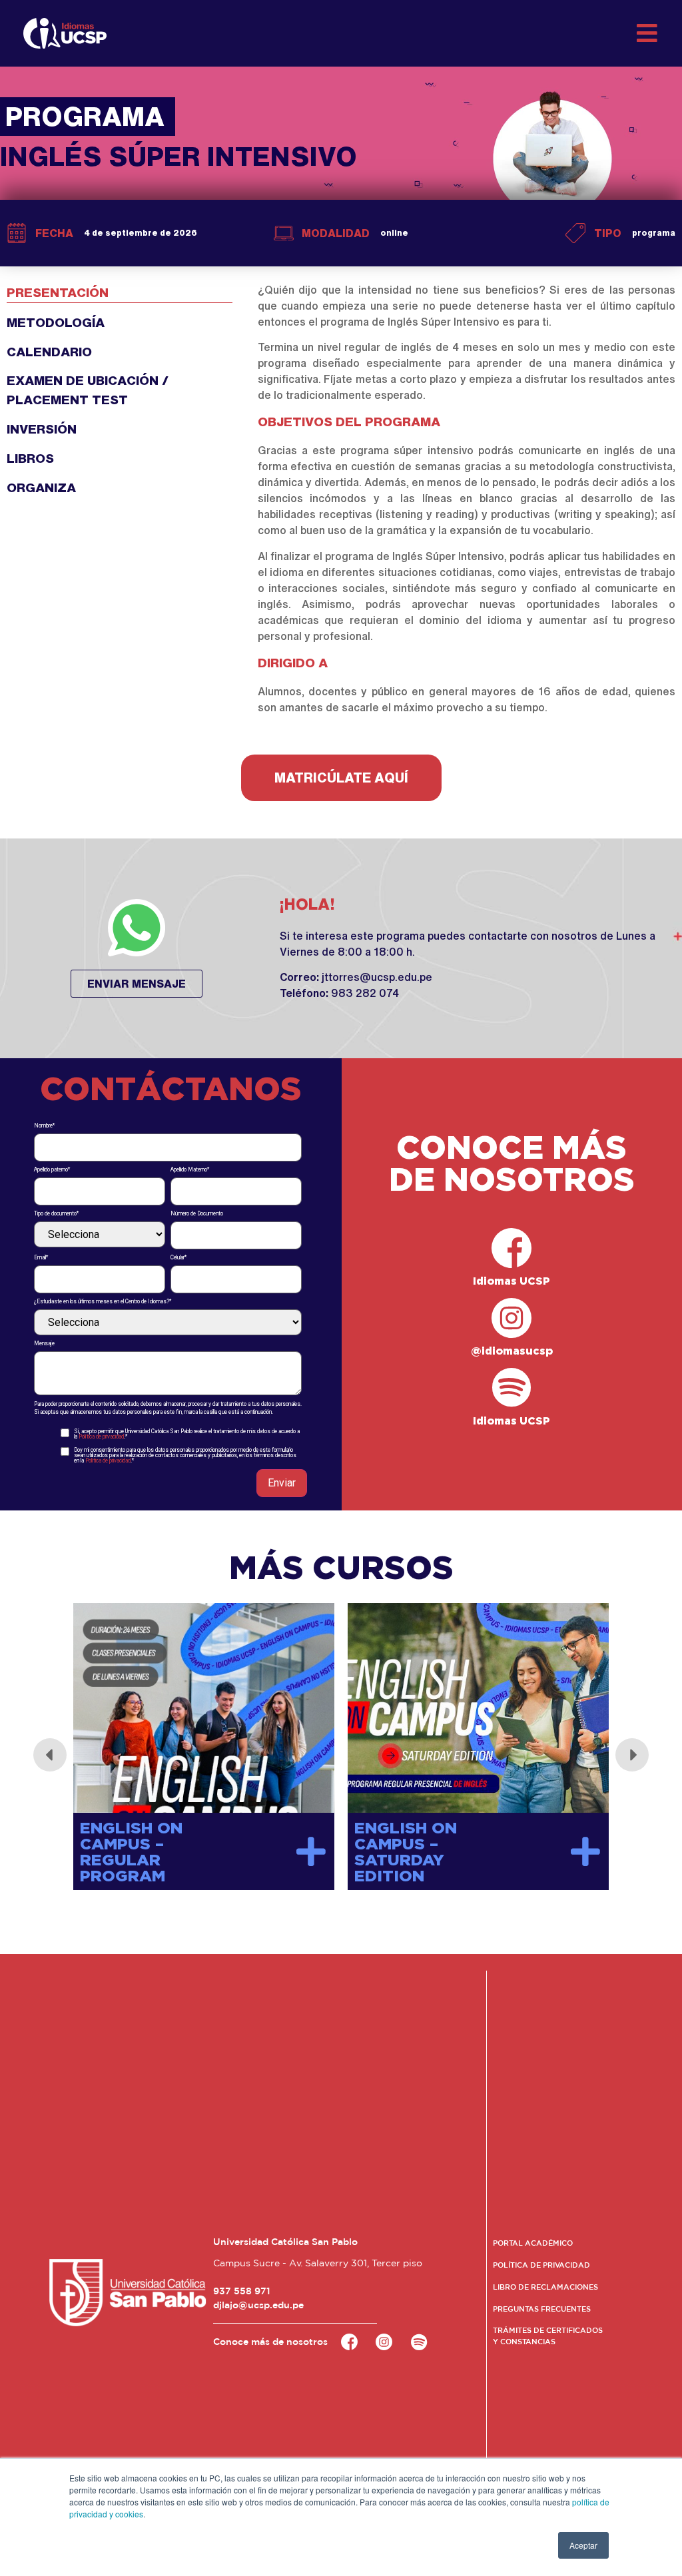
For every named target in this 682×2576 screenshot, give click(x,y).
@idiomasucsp (512, 1351)
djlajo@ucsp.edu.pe (258, 2305)
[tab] (120, 288)
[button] (341, 778)
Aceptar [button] (583, 2545)
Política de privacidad (101, 1437)
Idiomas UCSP (511, 1281)
